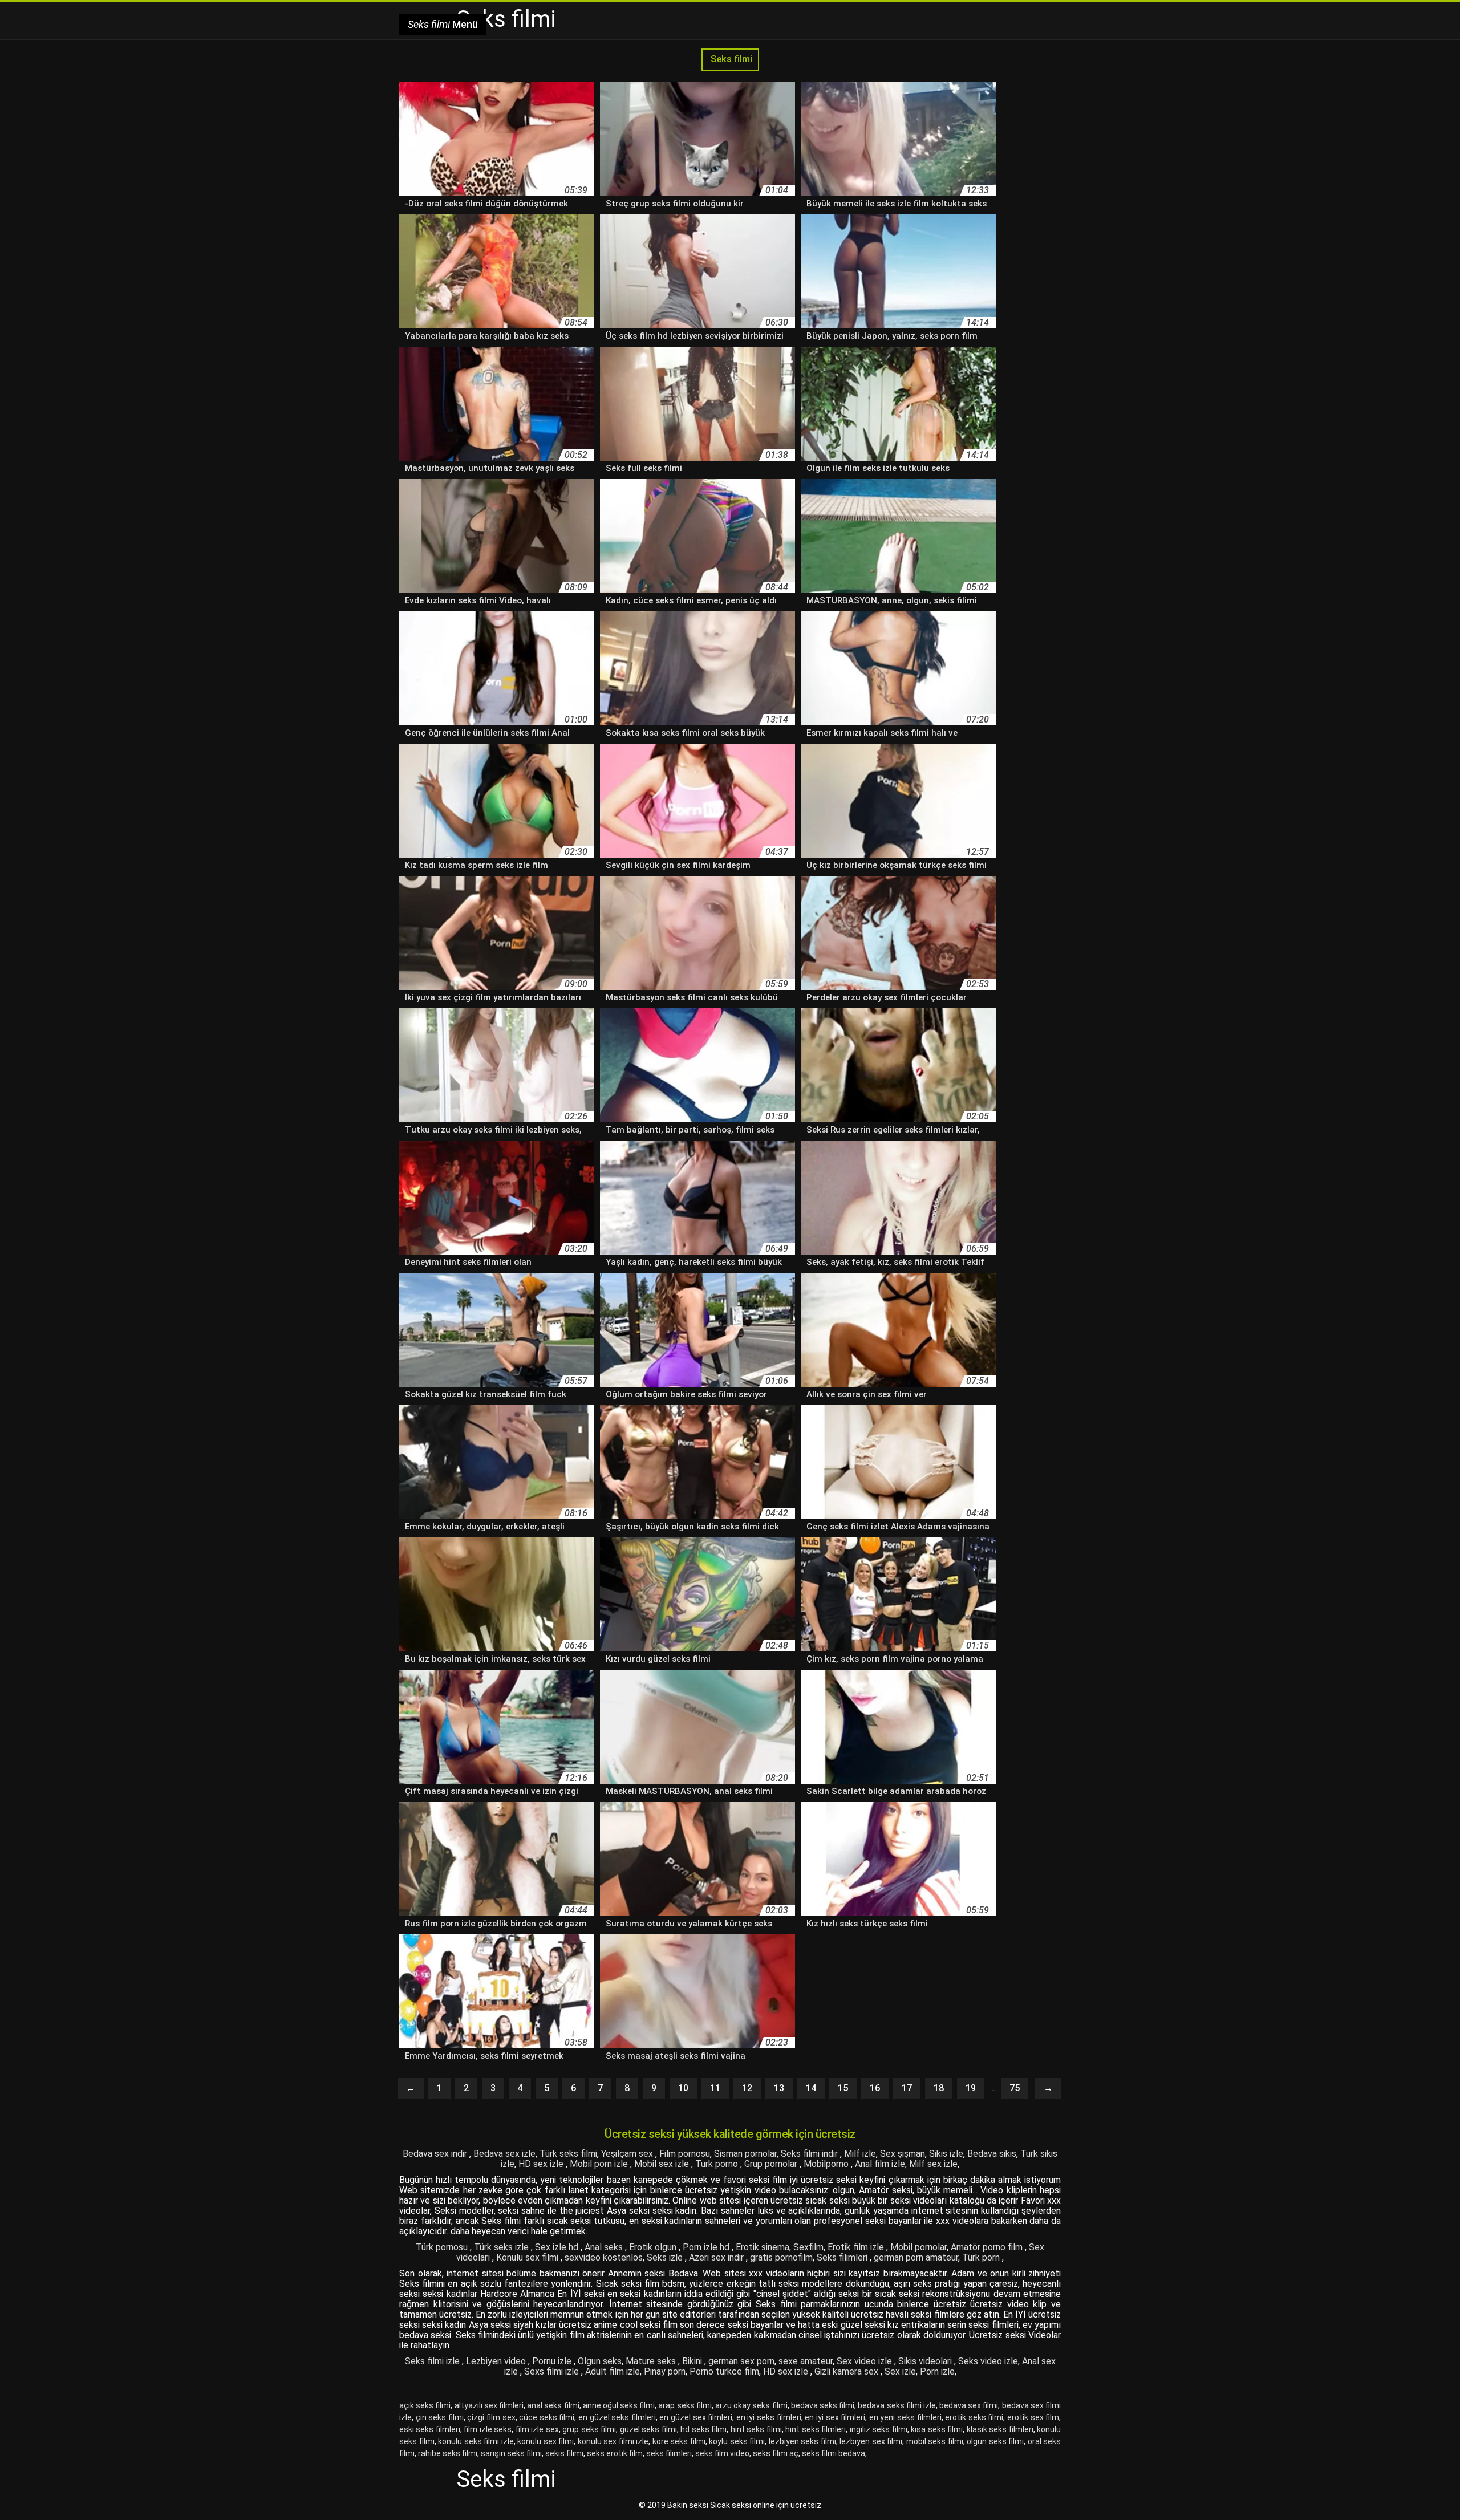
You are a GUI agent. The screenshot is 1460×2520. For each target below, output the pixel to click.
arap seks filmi (685, 2405)
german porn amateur (916, 2257)
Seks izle (666, 2257)
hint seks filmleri (816, 2429)
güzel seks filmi (648, 2429)
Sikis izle (946, 2154)
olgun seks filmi (995, 2441)
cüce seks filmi (547, 2417)
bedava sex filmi (969, 2405)
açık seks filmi (425, 2405)
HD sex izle (542, 2164)
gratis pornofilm (781, 2257)
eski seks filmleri (430, 2429)
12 (747, 2088)
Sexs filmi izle (553, 2371)
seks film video (722, 2453)
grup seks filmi (589, 2429)
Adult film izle (613, 2371)
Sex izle (900, 2371)
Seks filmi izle (433, 2361)
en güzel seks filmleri (617, 2417)
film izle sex (537, 2429)
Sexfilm (808, 2247)
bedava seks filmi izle (897, 2405)
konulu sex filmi (546, 2441)
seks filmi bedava (834, 2453)
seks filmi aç (776, 2453)
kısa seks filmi (937, 2429)
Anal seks (605, 2247)
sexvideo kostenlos (604, 2257)
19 (971, 2088)
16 (875, 2088)
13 (779, 2088)
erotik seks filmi (974, 2417)
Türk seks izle (502, 2247)
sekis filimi (564, 2453)
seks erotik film (615, 2453)
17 (907, 2088)
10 (683, 2088)
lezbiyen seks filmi (802, 2441)
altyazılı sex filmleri (489, 2405)
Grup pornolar (772, 2164)
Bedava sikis (992, 2154)
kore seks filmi (679, 2441)
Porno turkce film (724, 2371)
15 (843, 2088)
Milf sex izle (933, 2164)
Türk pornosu (443, 2247)
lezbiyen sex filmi (871, 2441)
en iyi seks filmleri (769, 2417)
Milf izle (860, 2154)
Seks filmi (730, 59)
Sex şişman (903, 2154)
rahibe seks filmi (448, 2453)
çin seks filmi (440, 2417)
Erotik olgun (654, 2247)
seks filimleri (669, 2453)
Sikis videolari (926, 2361)
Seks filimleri (843, 2257)
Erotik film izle (857, 2247)
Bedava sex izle (504, 2154)
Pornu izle (553, 2361)
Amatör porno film (988, 2247)
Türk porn (982, 2257)
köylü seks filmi (737, 2441)
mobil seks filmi (935, 2441)
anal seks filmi (553, 2405)
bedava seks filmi (823, 2405)
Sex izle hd (558, 2247)
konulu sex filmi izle (613, 2441)
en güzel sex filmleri (696, 2417)
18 (939, 2088)
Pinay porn (665, 2371)
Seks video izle (988, 2361)
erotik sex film (1033, 2417)
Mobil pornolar (918, 2247)
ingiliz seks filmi (879, 2429)
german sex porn (741, 2361)
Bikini (693, 2361)
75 (1015, 2088)
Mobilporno (827, 2164)
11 (715, 2088)
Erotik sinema (763, 2247)
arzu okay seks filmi (751, 2405)
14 (811, 2088)
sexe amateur (806, 2361)
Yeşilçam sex (628, 2154)
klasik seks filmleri (1000, 2429)
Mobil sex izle (663, 2164)
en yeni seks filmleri (905, 2417)
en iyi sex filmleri (835, 2417)
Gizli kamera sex (847, 2371)
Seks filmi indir (810, 2154)
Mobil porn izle (600, 2164)
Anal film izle (880, 2164)
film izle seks (488, 2429)
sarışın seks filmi (511, 2453)
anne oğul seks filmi (619, 2405)
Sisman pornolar (745, 2154)
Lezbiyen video (497, 2361)
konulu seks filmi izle (476, 2441)
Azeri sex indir (717, 2257)
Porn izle (937, 2371)
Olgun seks (600, 2361)
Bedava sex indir (436, 2154)
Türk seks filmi (568, 2154)
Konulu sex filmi (528, 2257)
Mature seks (652, 2361)
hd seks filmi (703, 2429)
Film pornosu (685, 2154)
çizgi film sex (491, 2417)
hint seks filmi (756, 2429)
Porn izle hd (707, 2247)
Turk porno (718, 2164)
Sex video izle (865, 2361)
